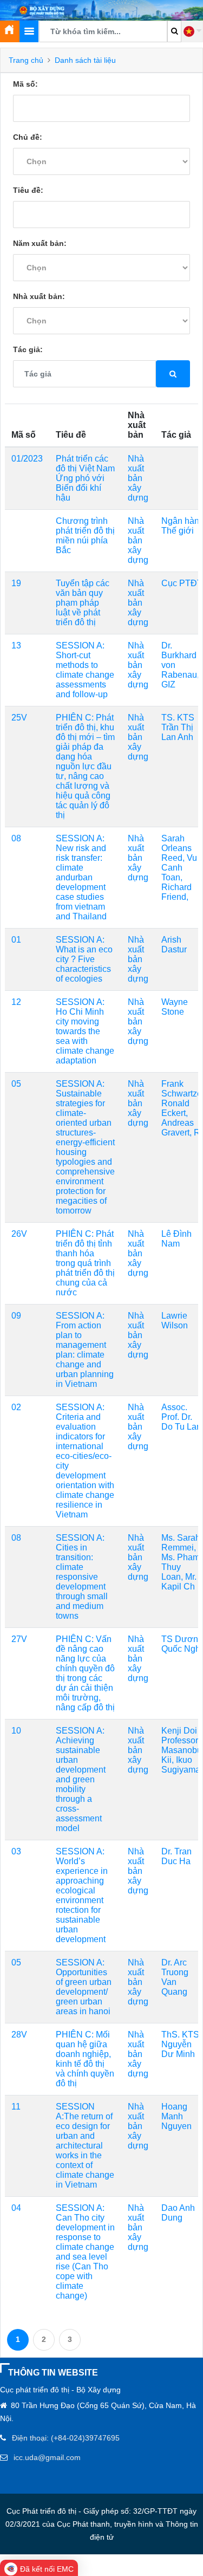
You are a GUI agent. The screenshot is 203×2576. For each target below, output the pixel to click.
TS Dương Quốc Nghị (182, 1644)
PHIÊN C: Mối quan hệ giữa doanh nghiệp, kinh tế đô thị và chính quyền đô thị (85, 2059)
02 (16, 1407)
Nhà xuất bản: (39, 296)
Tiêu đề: (28, 190)
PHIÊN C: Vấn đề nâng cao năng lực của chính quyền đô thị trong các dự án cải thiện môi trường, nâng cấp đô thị (85, 1673)
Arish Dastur (174, 945)
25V (19, 718)
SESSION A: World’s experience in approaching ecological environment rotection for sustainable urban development (82, 1895)
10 (16, 1731)
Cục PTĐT (182, 583)
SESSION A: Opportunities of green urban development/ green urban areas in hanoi (84, 1987)
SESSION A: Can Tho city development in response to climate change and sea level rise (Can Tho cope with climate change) (85, 2252)
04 (16, 2208)
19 (16, 583)
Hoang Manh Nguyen (176, 2116)
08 (16, 838)
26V (19, 1234)
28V (19, 2035)
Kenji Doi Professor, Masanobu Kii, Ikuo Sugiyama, (182, 1750)
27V (19, 1639)
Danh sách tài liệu (85, 60)
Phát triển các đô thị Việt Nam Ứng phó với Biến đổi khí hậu (85, 478)
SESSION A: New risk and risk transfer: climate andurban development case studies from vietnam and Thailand (81, 877)
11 (16, 2107)
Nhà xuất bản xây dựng (138, 478)
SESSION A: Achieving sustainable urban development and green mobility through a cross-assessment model (81, 1779)
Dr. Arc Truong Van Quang (175, 1977)
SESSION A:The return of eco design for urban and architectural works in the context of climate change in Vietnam (85, 2146)
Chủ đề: (28, 137)
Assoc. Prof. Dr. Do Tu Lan (181, 1417)
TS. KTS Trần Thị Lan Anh (178, 727)
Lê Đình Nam (176, 1239)
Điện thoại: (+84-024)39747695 (66, 2438)
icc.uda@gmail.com (47, 2457)
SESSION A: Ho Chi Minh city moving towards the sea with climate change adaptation (85, 1031)
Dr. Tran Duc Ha (176, 1856)
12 (16, 1002)
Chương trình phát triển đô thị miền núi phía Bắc (85, 536)
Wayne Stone (175, 1007)
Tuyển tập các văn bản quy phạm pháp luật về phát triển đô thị (83, 603)
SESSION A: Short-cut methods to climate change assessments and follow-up (85, 670)
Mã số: (25, 84)
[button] (192, 31)
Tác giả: (28, 349)
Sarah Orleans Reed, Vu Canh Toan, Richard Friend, (179, 868)
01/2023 (27, 459)
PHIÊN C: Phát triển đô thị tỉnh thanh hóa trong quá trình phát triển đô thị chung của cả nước (85, 1263)
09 (16, 1316)
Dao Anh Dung (178, 2213)
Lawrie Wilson (175, 1321)
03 (16, 1851)
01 (16, 940)
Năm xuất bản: (40, 243)
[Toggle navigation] (29, 31)
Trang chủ (26, 60)
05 (16, 1084)
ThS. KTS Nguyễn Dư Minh (180, 2044)
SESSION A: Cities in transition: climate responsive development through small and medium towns (82, 1577)
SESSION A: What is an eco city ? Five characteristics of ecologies (84, 959)
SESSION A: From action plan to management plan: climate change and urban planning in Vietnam (85, 1350)
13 (16, 645)
